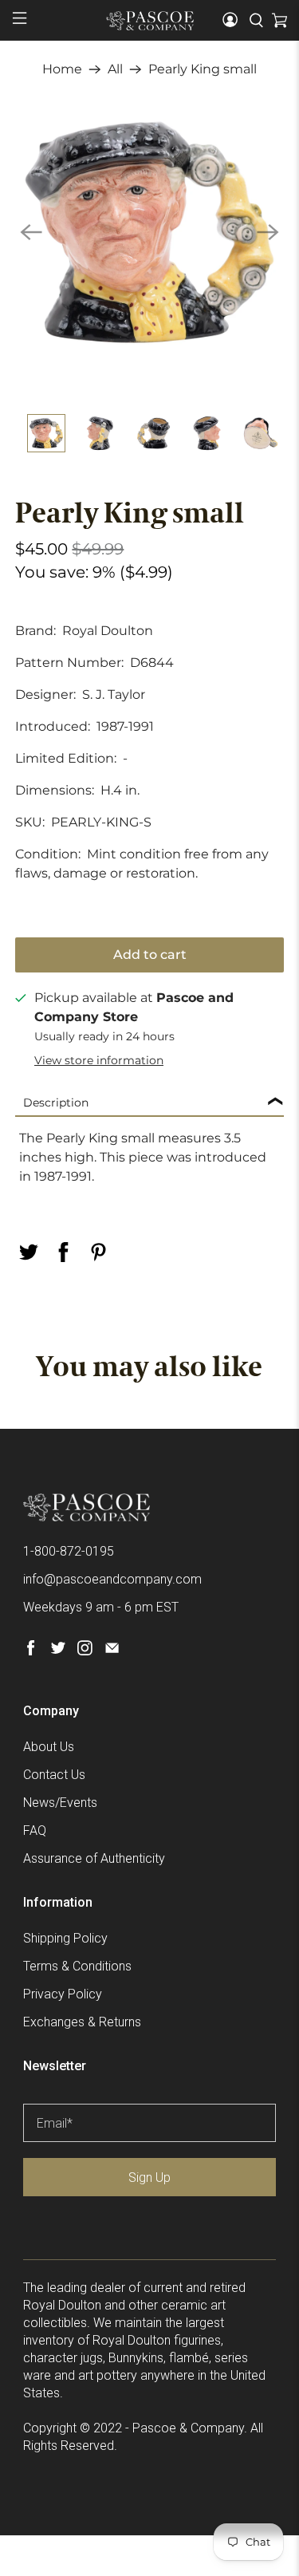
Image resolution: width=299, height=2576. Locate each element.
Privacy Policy (63, 1994)
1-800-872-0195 (69, 1551)
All (115, 69)
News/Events (60, 1803)
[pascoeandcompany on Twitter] (58, 1651)
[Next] (268, 232)
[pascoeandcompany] (150, 21)
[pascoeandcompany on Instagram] (85, 1651)
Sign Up (149, 2178)
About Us (49, 1747)
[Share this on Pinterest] (98, 1252)
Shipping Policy (65, 1938)
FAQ (35, 1830)
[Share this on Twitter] (28, 1252)
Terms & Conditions (77, 1966)
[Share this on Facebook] (63, 1252)
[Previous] (31, 232)
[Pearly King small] (149, 232)
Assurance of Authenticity (94, 1858)
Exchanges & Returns (82, 2022)
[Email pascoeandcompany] (112, 1651)
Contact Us (54, 1775)
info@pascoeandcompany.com (112, 1579)
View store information (99, 1060)
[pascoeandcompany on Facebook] (31, 1651)
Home (62, 69)
